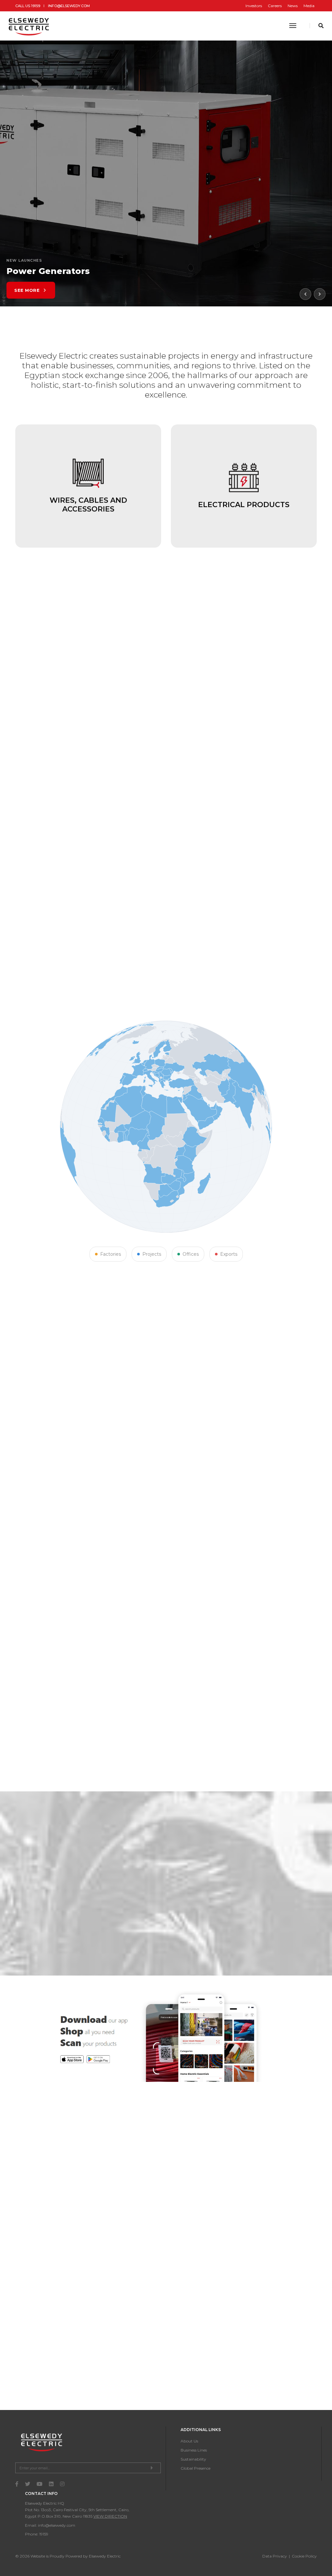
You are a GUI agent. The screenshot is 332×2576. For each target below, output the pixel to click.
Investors (254, 6)
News (293, 6)
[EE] (30, 26)
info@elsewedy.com (69, 6)
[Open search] (321, 26)
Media (309, 6)
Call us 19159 (28, 6)
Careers (275, 6)
